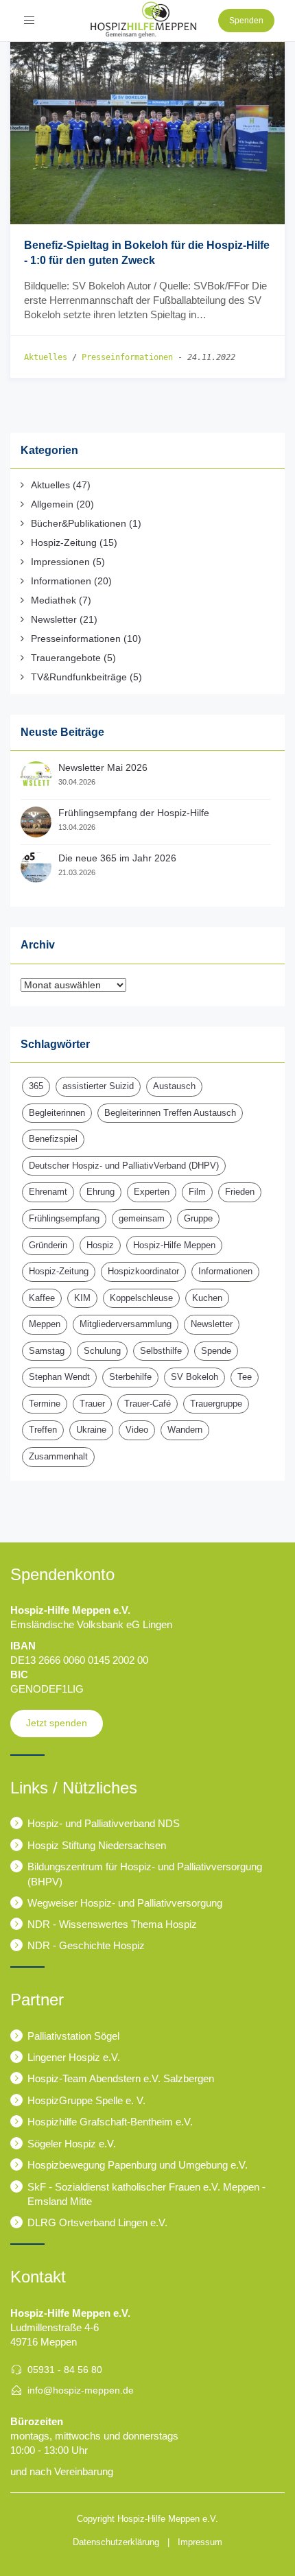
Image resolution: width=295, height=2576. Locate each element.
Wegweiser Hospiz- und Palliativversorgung (125, 1903)
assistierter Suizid (98, 1086)
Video (137, 1430)
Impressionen (60, 562)
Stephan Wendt (59, 1377)
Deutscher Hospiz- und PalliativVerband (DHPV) (124, 1166)
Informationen (61, 581)
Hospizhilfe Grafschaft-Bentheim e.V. (110, 2122)
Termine (45, 1404)
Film (197, 1192)
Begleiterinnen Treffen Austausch (170, 1113)
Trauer (92, 1404)
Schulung (102, 1351)
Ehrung (101, 1192)
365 (36, 1086)
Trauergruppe (216, 1404)
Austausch (174, 1086)
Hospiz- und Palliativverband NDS (104, 1823)
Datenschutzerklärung (116, 2542)
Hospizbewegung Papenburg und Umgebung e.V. (138, 2165)
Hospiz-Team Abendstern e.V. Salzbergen (121, 2078)
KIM (82, 1298)
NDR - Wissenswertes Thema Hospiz (112, 1924)
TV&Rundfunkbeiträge (79, 677)
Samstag (47, 1351)
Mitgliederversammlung (126, 1324)
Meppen (45, 1324)
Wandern (185, 1430)
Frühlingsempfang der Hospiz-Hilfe (134, 813)
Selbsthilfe (161, 1351)
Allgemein (52, 504)
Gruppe (198, 1218)
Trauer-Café (147, 1404)
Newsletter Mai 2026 (103, 767)
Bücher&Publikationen (79, 523)
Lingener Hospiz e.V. (74, 2057)
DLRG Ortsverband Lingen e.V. (97, 2222)
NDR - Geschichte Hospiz (86, 1945)
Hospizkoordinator (143, 1271)
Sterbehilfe (130, 1377)
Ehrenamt (48, 1192)
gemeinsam (142, 1218)
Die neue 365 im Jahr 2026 (117, 858)
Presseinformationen (127, 357)
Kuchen (207, 1298)
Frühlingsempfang (64, 1218)
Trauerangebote (66, 658)
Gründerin (48, 1245)
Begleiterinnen (57, 1113)
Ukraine (91, 1430)
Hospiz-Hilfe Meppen (174, 1245)
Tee (245, 1377)
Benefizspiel (53, 1139)
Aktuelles (46, 357)
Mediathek (54, 600)
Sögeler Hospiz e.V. (72, 2144)
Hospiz (100, 1245)
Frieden (240, 1192)
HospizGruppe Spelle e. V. (86, 2100)
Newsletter (54, 619)
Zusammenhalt (58, 1456)
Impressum (200, 2542)
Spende (216, 1351)
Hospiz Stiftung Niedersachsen (97, 1845)
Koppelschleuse (141, 1298)
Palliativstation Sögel (73, 2036)
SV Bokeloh (194, 1377)
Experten (152, 1192)
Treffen (43, 1430)
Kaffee (42, 1298)
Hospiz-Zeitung (64, 542)
